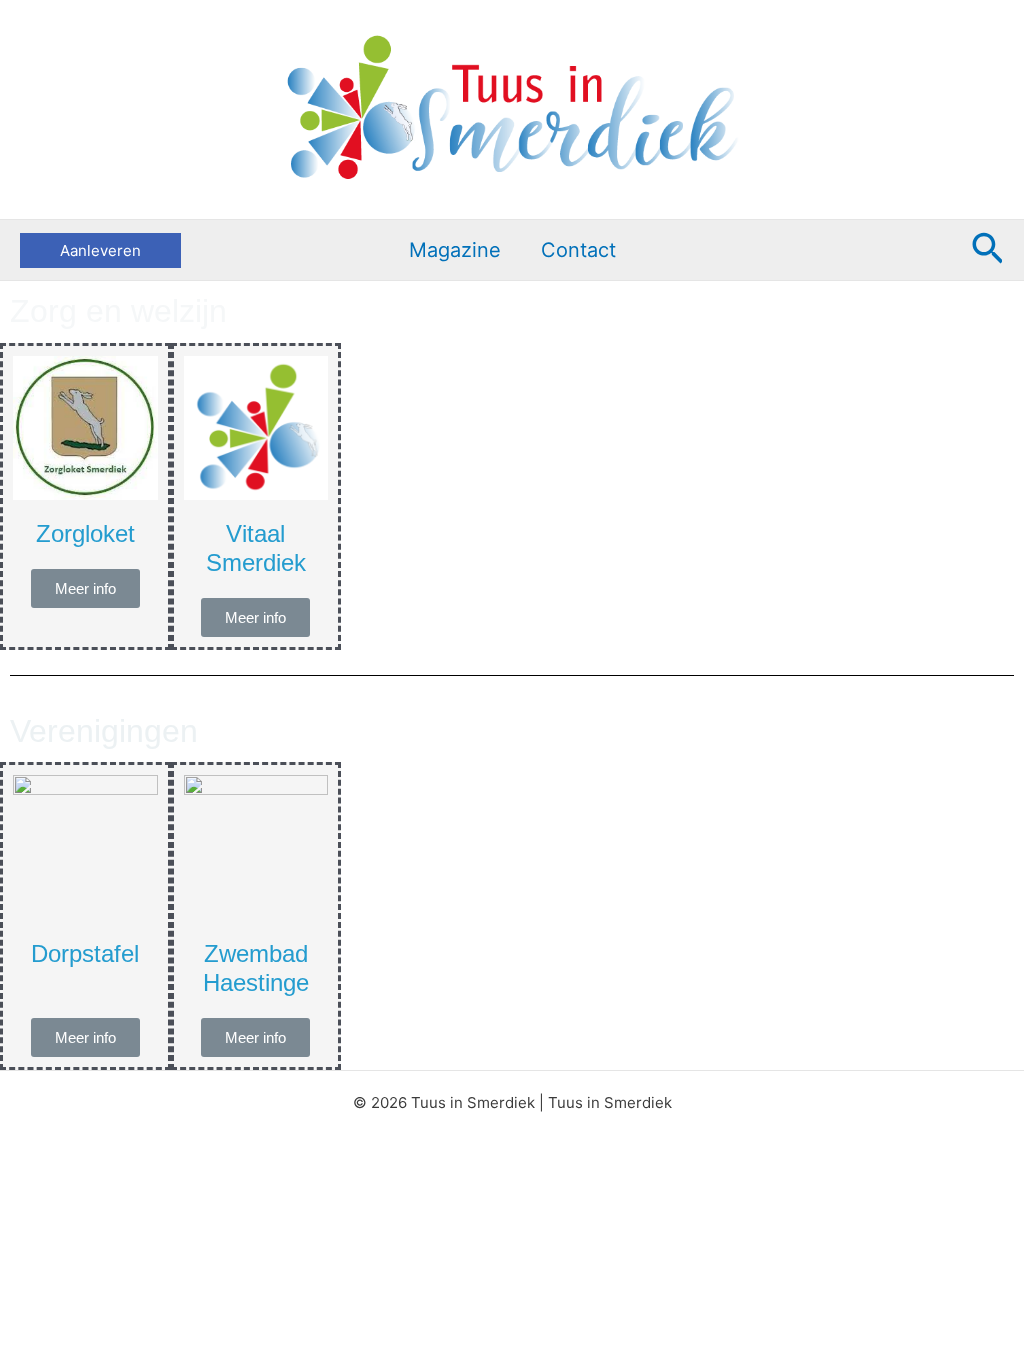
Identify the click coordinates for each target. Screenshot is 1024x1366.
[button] (100, 250)
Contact (578, 250)
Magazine (455, 250)
